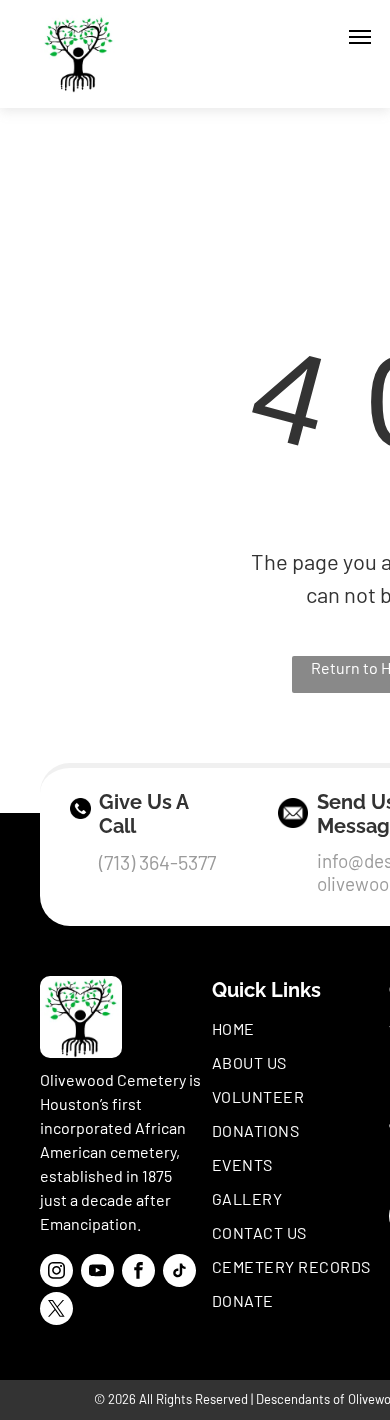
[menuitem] (298, 1029)
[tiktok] (179, 1273)
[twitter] (56, 1311)
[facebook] (138, 1273)
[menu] (360, 37)
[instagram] (56, 1273)
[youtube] (97, 1273)
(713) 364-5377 (157, 862)
